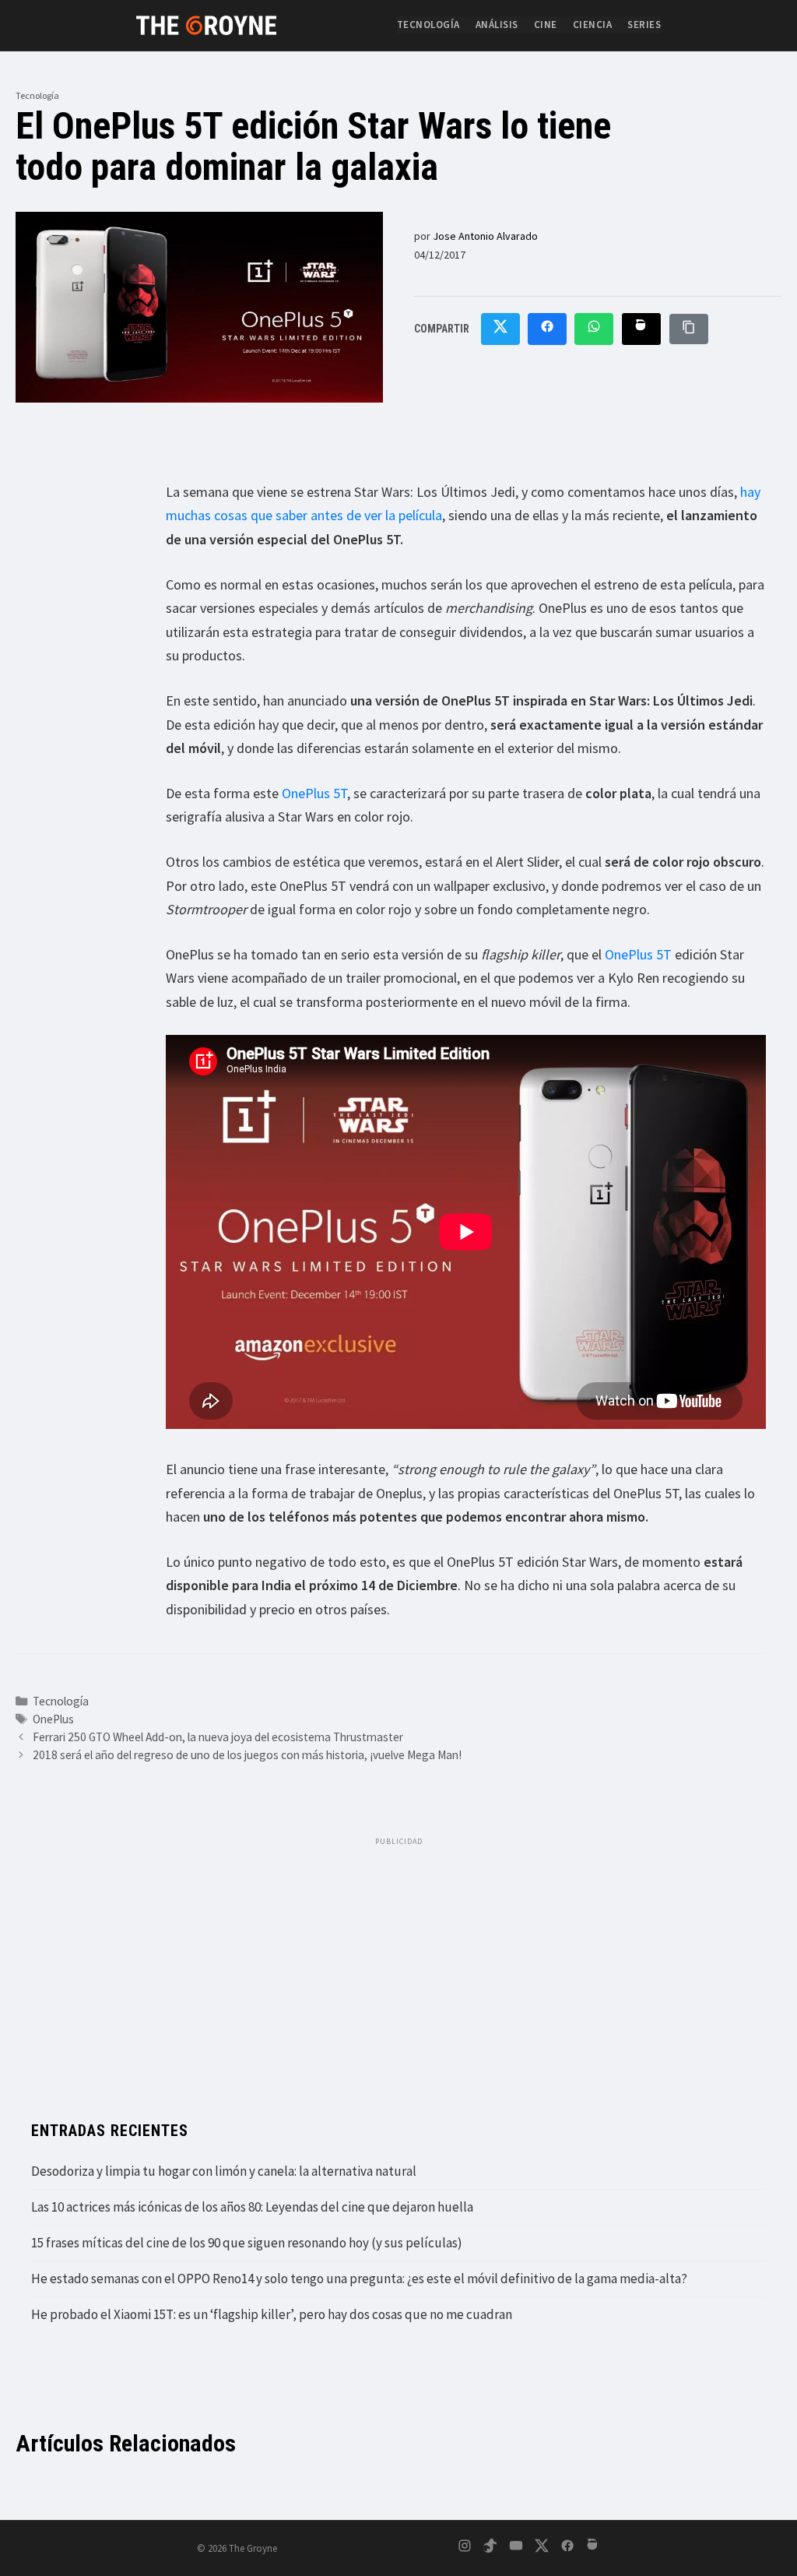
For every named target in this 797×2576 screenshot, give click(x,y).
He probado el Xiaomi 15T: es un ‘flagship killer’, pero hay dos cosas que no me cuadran (272, 2314)
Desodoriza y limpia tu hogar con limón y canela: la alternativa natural (224, 2171)
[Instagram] (465, 2548)
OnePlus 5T (314, 793)
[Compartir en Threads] (641, 329)
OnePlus (53, 1719)
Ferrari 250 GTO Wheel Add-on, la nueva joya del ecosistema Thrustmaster (218, 1737)
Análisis (497, 25)
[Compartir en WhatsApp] (594, 329)
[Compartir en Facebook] (547, 329)
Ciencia (593, 25)
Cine (546, 25)
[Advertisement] (398, 1963)
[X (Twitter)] (542, 2548)
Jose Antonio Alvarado (485, 236)
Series (644, 25)
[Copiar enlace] (689, 329)
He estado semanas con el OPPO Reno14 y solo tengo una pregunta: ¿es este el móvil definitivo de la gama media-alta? (359, 2279)
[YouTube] (516, 2548)
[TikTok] (490, 2548)
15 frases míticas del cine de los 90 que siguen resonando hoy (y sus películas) (247, 2243)
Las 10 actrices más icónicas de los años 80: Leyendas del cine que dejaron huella (252, 2207)
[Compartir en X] (500, 329)
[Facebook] (567, 2548)
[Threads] (593, 2548)
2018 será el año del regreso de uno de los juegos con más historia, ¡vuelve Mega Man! (247, 1755)
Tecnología (428, 25)
